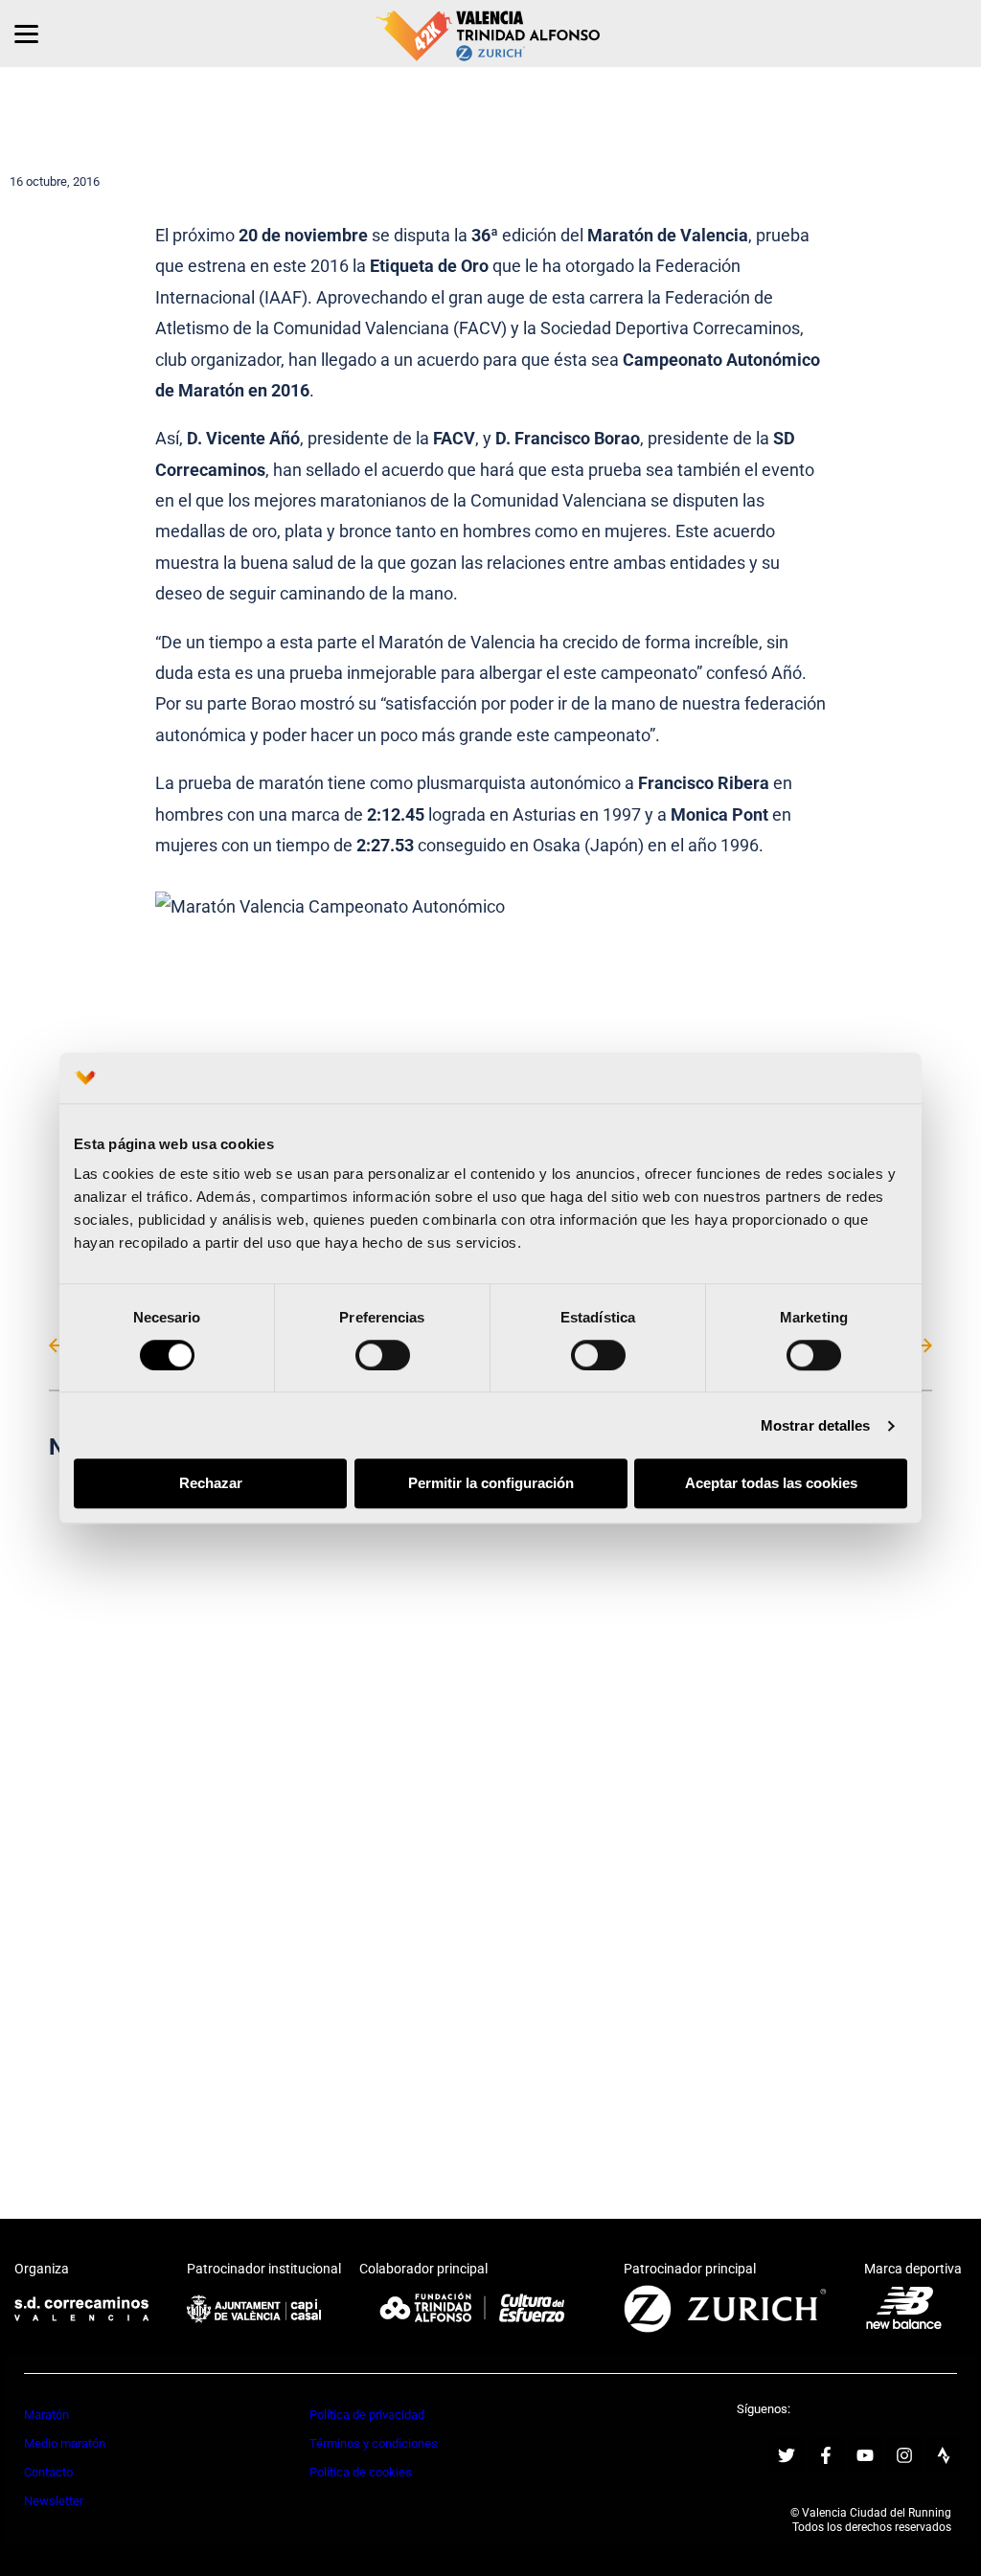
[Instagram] (904, 2455)
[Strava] (944, 2455)
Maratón (46, 2415)
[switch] (383, 1355)
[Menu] (26, 34)
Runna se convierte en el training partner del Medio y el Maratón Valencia (262, 1989)
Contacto (48, 2472)
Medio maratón (65, 2443)
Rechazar (211, 1484)
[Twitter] (787, 2455)
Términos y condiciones (374, 2443)
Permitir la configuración (491, 1484)
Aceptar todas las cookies (771, 1484)
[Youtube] (865, 2455)
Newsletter (54, 2501)
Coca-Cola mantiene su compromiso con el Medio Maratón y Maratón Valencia (262, 1629)
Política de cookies (361, 2472)
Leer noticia (262, 1714)
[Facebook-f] (826, 2455)
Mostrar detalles (816, 1425)
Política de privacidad (367, 2415)
